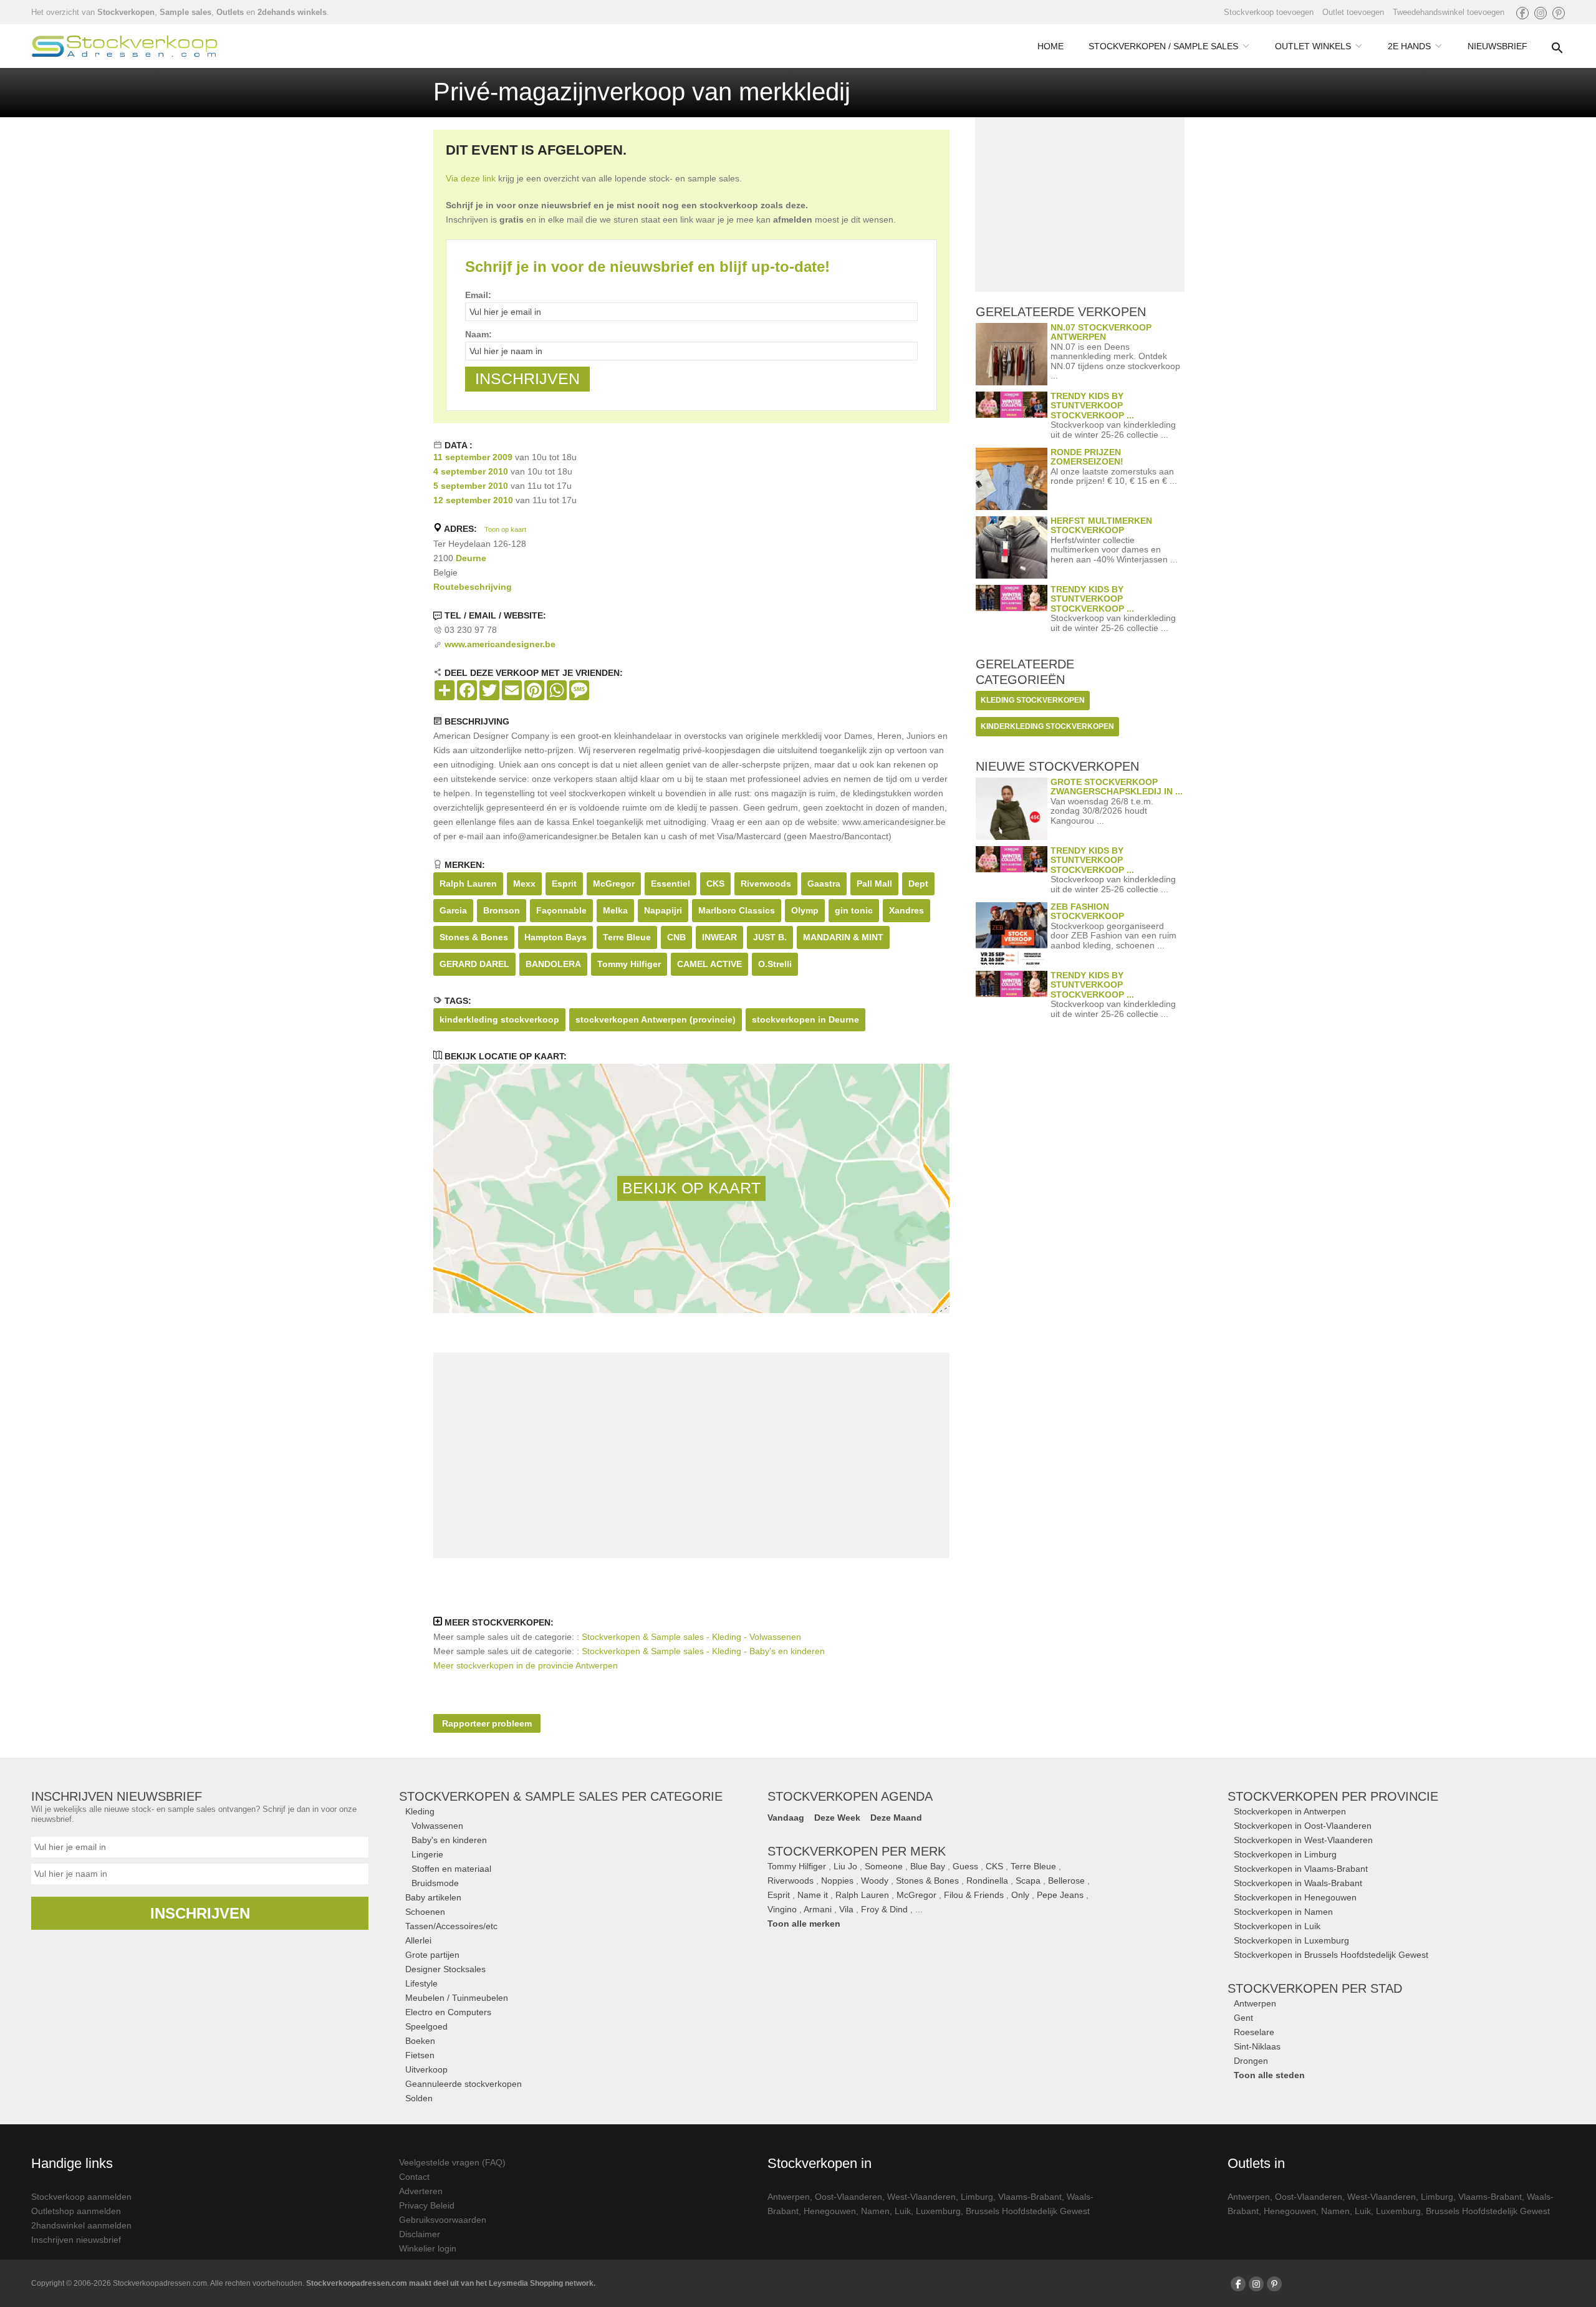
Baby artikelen (433, 1897)
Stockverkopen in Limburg (1285, 1854)
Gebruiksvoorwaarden (443, 2220)
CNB (676, 937)
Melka (615, 910)
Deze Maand (896, 1818)
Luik (903, 2211)
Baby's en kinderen (449, 1840)
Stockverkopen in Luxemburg (1291, 1940)
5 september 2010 (471, 486)
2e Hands (1409, 46)
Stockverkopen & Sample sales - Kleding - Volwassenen (691, 1637)
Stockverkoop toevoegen (1269, 12)
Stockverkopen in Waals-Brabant (1298, 1883)
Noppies (837, 1881)
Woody (875, 1881)
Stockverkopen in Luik (1277, 1926)
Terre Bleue (627, 937)
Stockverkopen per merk (857, 1851)
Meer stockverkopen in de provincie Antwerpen (526, 1665)
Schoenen (425, 1912)
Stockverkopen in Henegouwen (1295, 1897)
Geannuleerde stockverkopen (464, 2084)
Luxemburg (938, 2211)
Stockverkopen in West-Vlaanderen (1303, 1840)
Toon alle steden (1269, 2075)
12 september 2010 (473, 500)
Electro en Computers (448, 2012)
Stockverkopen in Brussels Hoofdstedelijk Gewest (1331, 1955)
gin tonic (854, 910)
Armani (818, 1909)
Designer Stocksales (445, 1969)
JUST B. (770, 937)
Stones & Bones (474, 937)
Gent (1243, 2018)
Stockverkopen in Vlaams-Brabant (1301, 1869)
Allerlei (418, 1940)
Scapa (1028, 1881)
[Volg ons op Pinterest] (1559, 13)
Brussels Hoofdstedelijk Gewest (1028, 2211)
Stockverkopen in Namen (1283, 1912)
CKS (715, 884)
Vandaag (786, 1818)
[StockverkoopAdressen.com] (125, 46)
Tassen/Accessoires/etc (451, 1926)
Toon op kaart (505, 529)
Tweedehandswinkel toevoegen (1449, 12)
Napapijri (663, 910)
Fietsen (420, 2055)
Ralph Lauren (468, 884)
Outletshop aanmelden (76, 2211)
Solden (419, 2098)
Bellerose (1066, 1881)
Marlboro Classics (737, 910)
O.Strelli (775, 964)
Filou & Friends (974, 1895)
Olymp (805, 910)
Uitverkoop (426, 2069)
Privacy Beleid (427, 2205)
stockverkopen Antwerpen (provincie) (656, 1019)
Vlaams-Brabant (1030, 2197)
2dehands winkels (292, 12)
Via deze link (471, 178)
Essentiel (671, 884)
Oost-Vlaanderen (848, 2197)
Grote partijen (432, 1955)
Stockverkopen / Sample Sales (1163, 46)
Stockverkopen (126, 12)
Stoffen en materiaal (451, 1869)
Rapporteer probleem (487, 1723)
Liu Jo (845, 1866)
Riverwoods (766, 884)
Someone (884, 1866)
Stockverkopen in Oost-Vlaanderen (1303, 1826)
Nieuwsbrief (1497, 46)
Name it (813, 1895)
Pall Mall (874, 884)
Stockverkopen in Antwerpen (1290, 1811)
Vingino (782, 1909)
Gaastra (824, 884)
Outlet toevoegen (1353, 12)
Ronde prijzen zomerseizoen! (1087, 457)
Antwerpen (1255, 2003)
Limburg (977, 2197)
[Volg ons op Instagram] (1541, 13)
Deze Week (837, 1818)
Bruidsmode (435, 1883)
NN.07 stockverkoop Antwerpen (1101, 332)
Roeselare (1254, 2032)
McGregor (614, 884)
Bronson (502, 910)
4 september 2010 (471, 471)
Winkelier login (428, 2248)
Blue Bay (928, 1866)
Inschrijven (200, 1913)
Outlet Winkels (1313, 46)
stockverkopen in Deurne (805, 1019)
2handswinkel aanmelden (81, 2225)
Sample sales (185, 12)
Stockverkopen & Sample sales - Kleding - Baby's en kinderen (703, 1651)
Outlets (230, 12)
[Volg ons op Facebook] (1522, 13)
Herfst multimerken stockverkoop (1101, 525)
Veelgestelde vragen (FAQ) (452, 2162)
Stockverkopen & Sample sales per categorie (561, 1796)
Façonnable (561, 910)
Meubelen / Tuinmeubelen (457, 1998)
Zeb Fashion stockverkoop (1087, 911)
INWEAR (719, 937)
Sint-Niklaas (1257, 2046)
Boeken (420, 2041)
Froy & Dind (884, 1909)
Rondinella (987, 1881)
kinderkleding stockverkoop (499, 1019)
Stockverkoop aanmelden (81, 2197)
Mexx (524, 884)
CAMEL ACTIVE (709, 964)
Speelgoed (426, 2026)
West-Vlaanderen (921, 2197)
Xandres (906, 910)
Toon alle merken (804, 1924)
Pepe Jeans (1060, 1895)
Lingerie (427, 1854)
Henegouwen (830, 2211)
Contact (414, 2177)
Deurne (471, 558)
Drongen (1251, 2061)
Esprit (564, 884)
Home (1050, 46)
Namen (875, 2211)
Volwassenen (437, 1826)
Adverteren (421, 2191)
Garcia (453, 910)
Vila (846, 1909)
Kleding (420, 1811)
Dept (918, 884)
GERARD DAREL (474, 964)
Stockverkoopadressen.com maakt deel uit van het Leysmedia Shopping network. (451, 2283)
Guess (965, 1866)
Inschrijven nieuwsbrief (76, 2240)
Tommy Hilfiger (629, 964)
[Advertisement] (691, 1455)
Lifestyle (421, 1983)
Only (1020, 1895)
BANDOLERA (553, 964)
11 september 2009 (473, 457)
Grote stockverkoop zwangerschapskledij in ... (1117, 787)
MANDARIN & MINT (843, 937)
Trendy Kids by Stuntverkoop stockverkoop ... (1092, 406)
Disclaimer (420, 2234)
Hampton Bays (555, 937)
